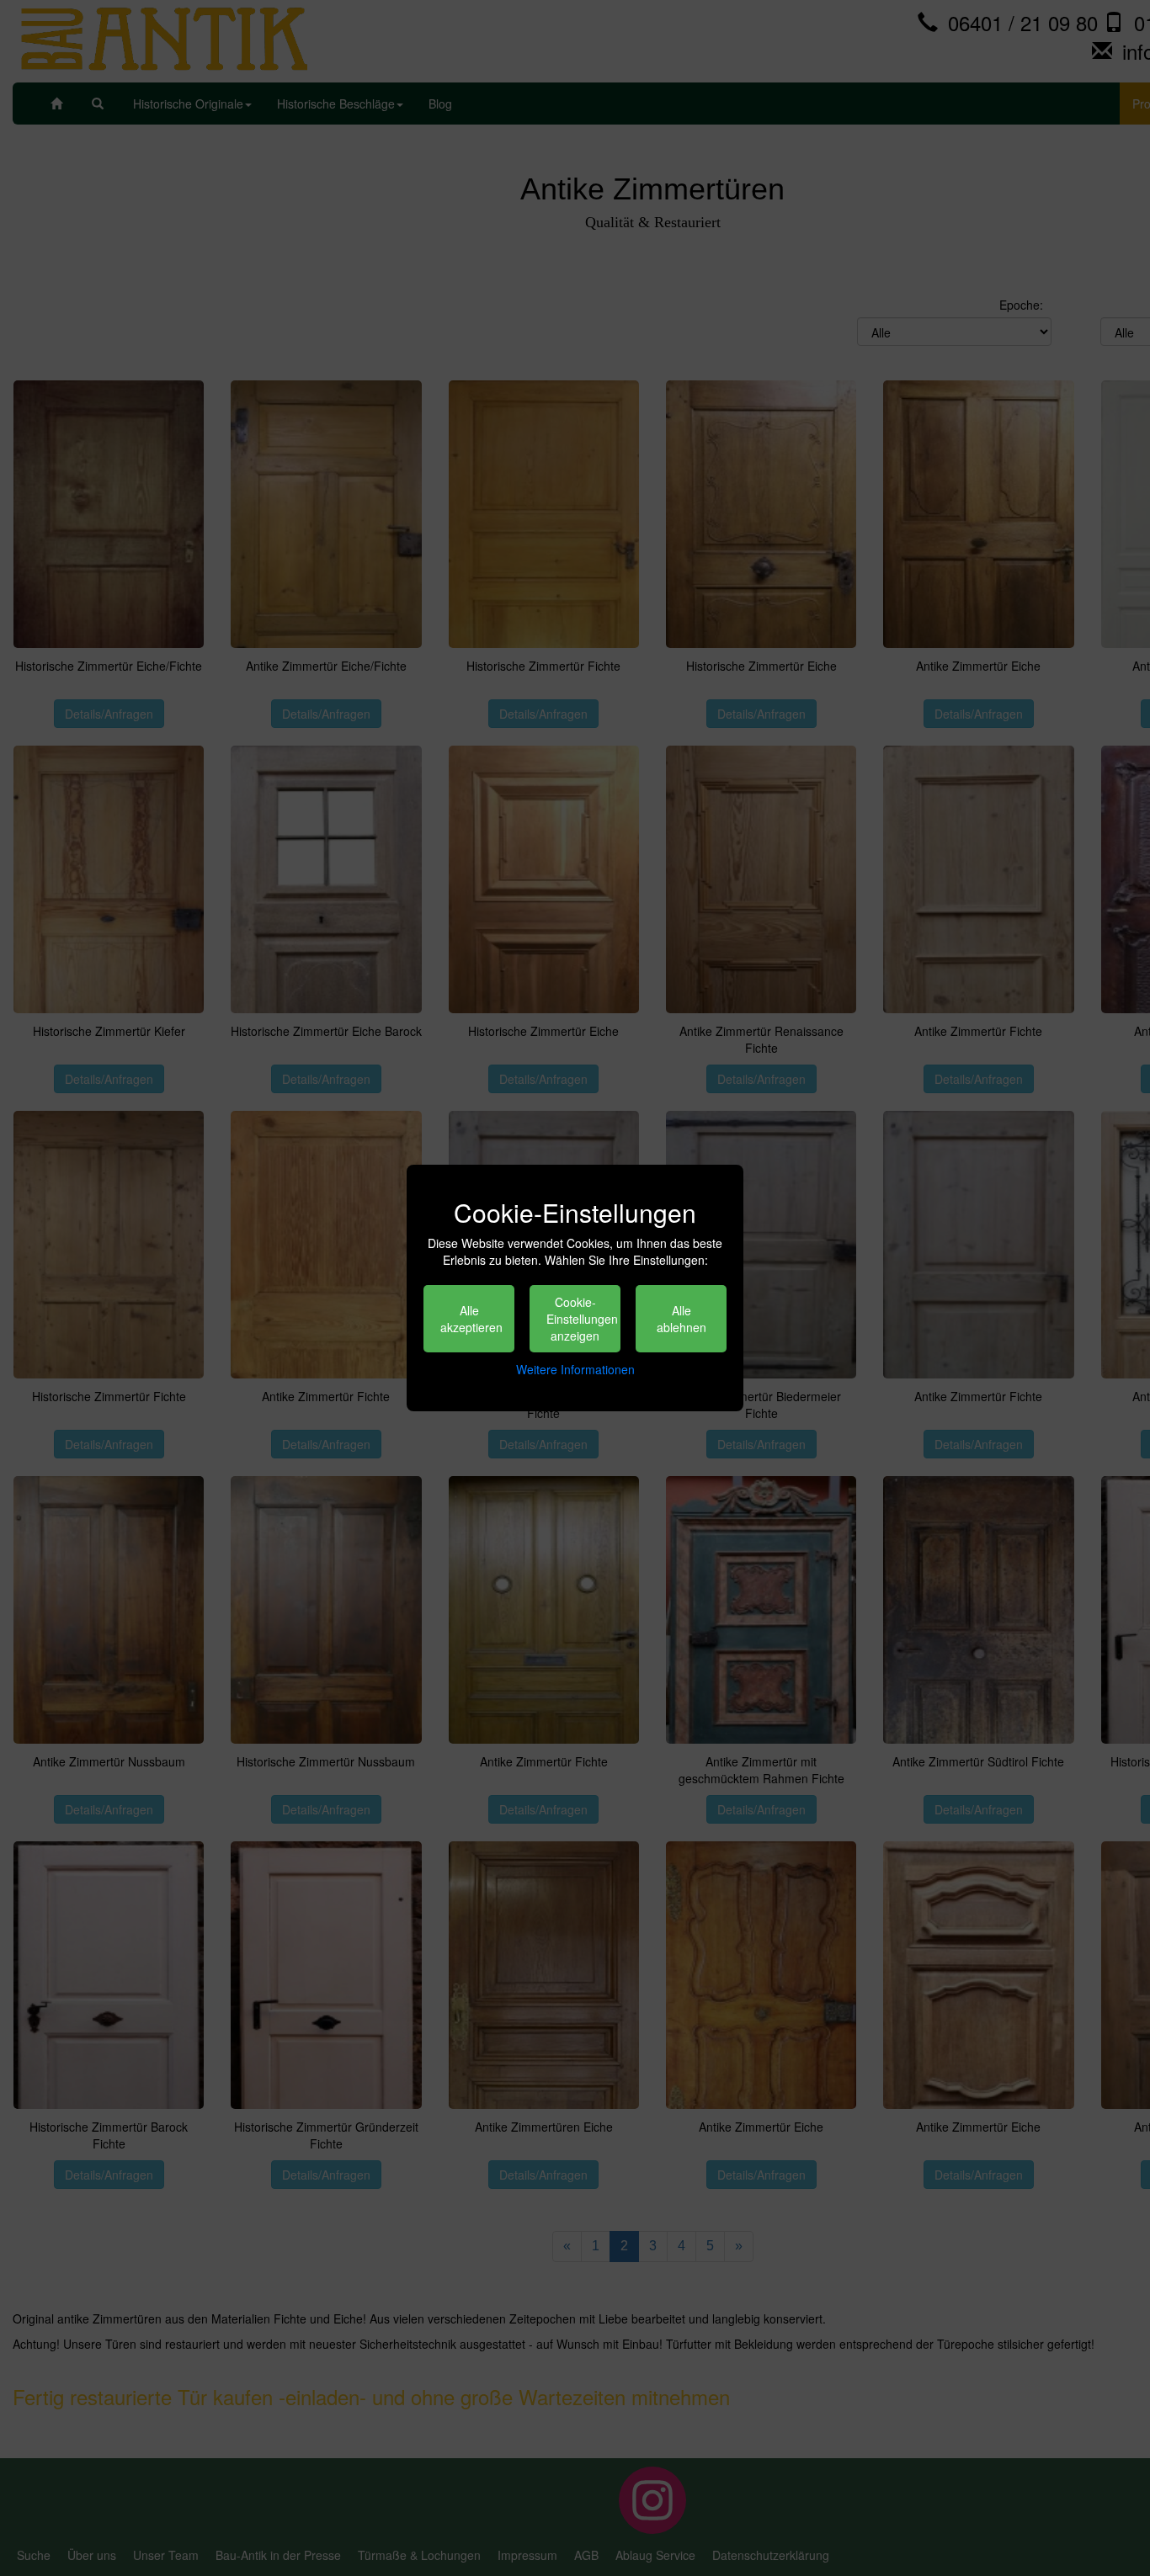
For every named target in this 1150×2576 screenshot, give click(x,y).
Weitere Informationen (575, 1369)
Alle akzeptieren (471, 1319)
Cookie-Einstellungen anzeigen (582, 1319)
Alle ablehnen (681, 1319)
